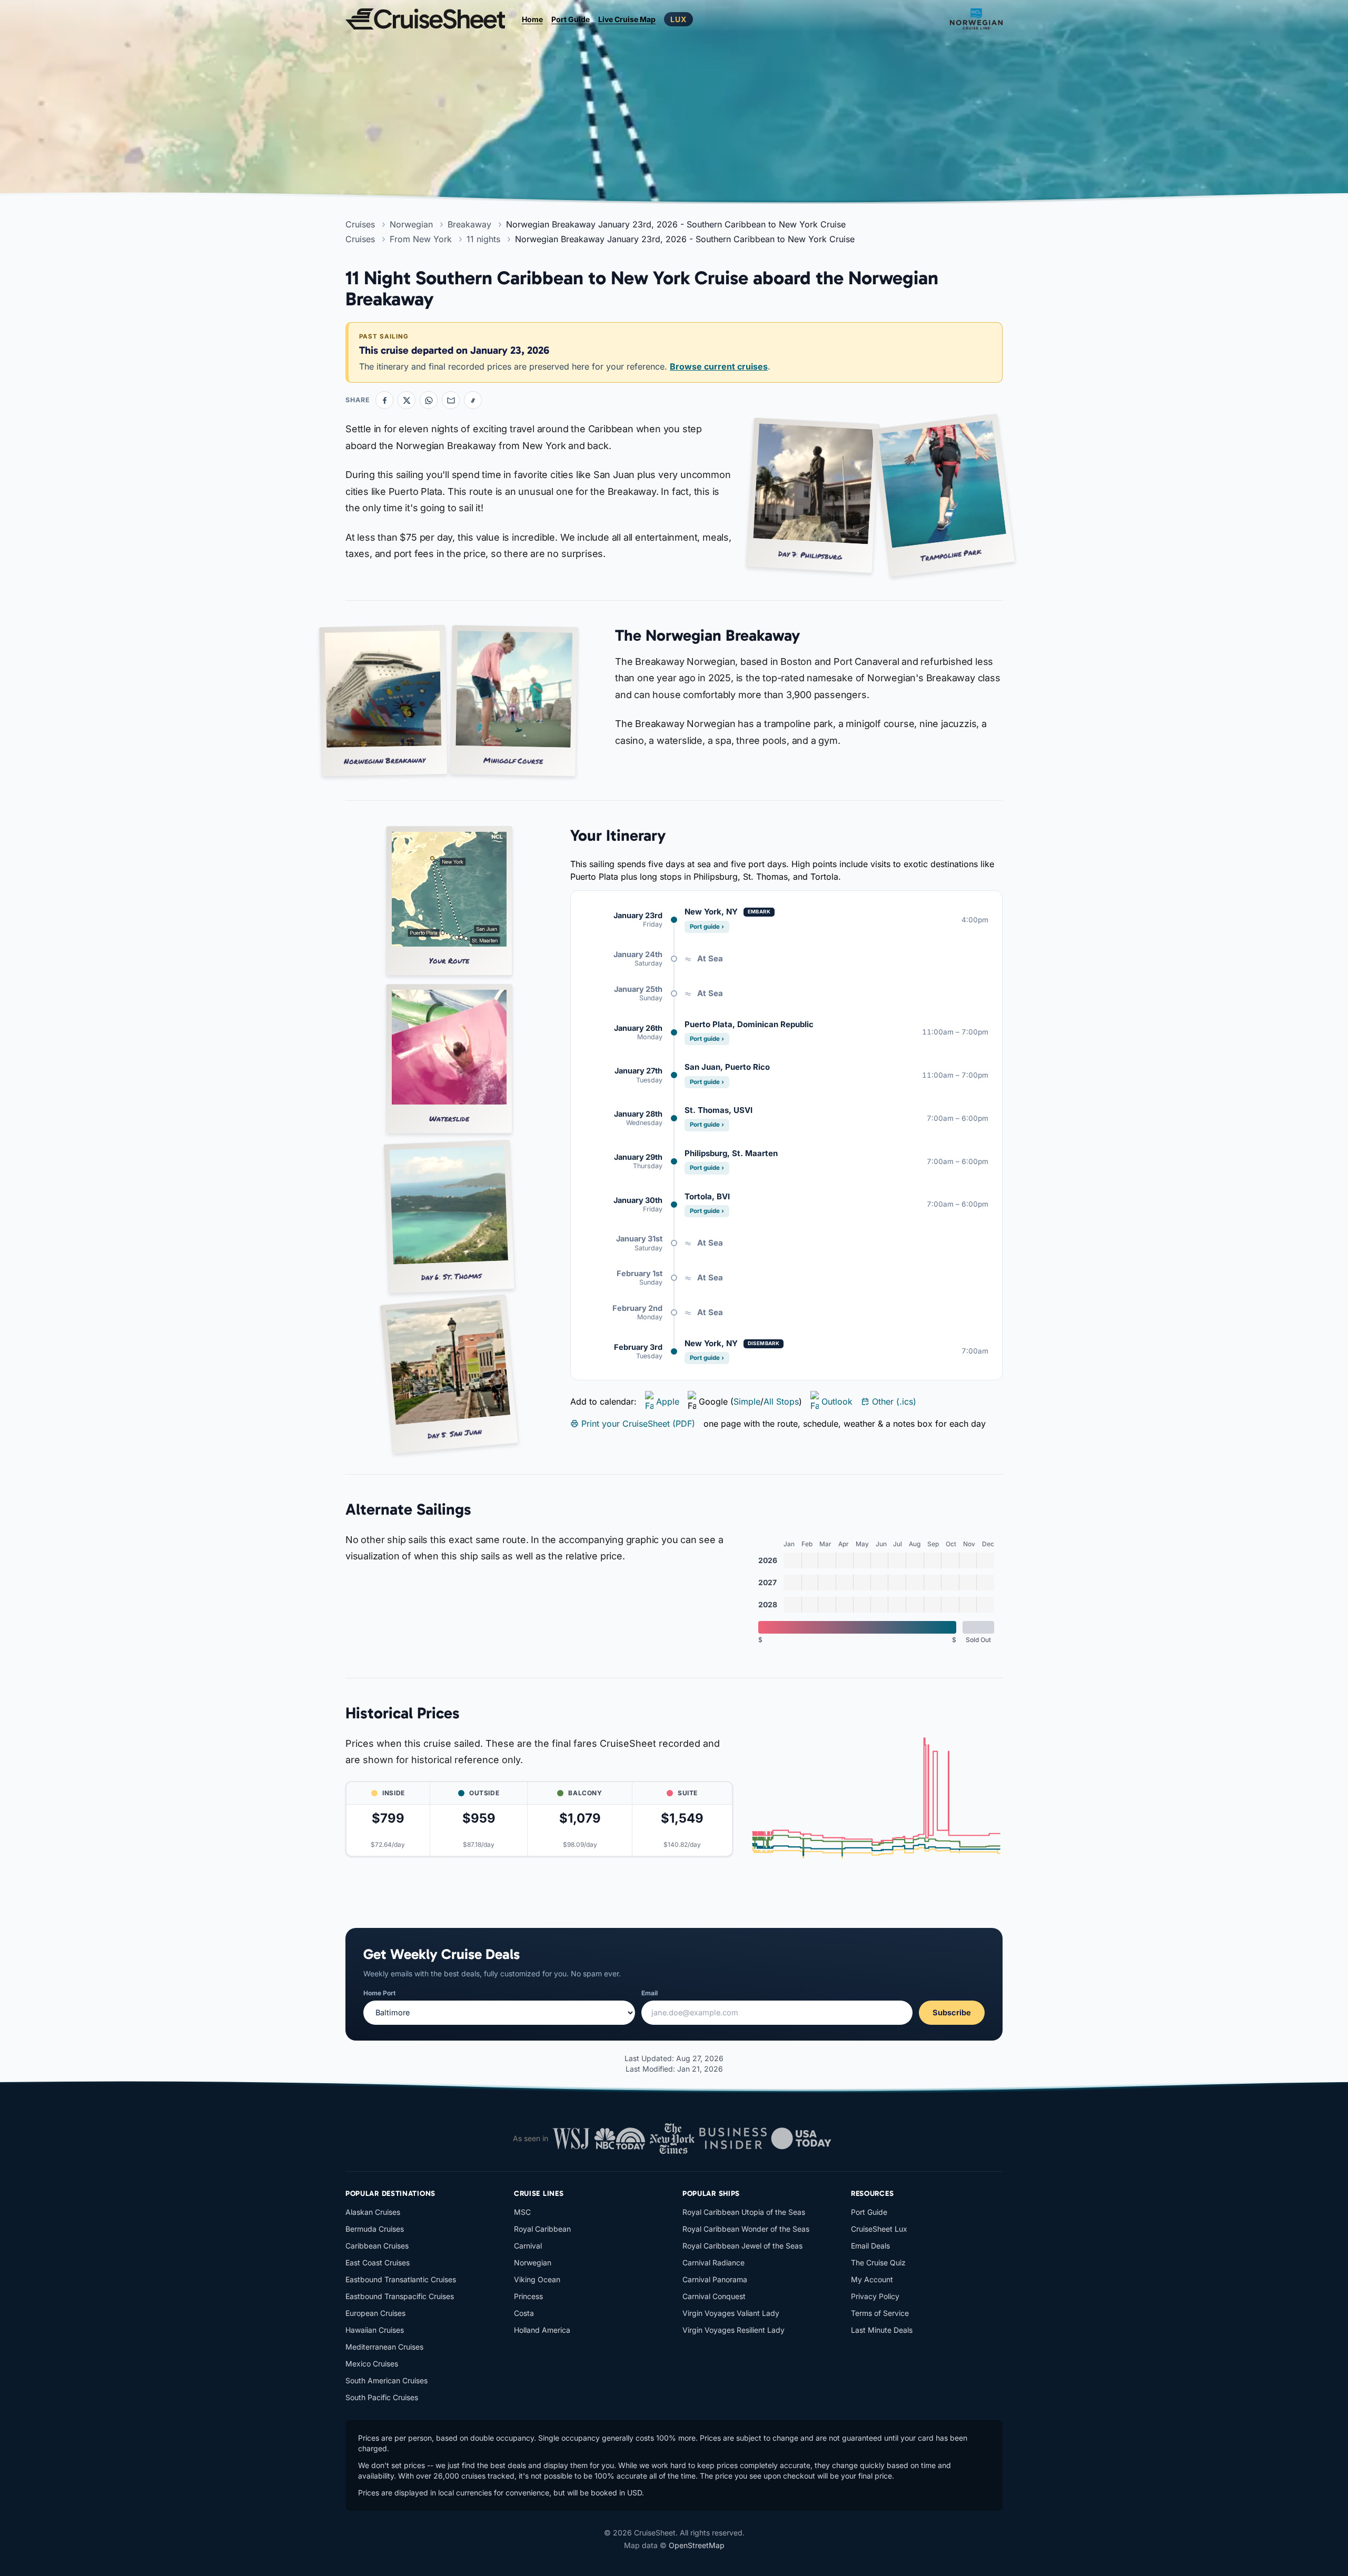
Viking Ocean (537, 2279)
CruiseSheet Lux (879, 2229)
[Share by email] (451, 400)
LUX (678, 19)
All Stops (781, 1401)
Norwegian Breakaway (446, 446)
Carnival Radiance (713, 2262)
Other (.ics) (894, 1401)
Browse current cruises (719, 366)
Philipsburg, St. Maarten (731, 1153)
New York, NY (711, 912)
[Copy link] (473, 400)
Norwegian (533, 2262)
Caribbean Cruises (377, 2246)
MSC (522, 2212)
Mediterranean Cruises (384, 2347)
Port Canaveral (866, 662)
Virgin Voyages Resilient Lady (734, 2330)
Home (532, 19)
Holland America (542, 2330)
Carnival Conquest (714, 2296)
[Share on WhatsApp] (429, 400)
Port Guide (571, 19)
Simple (747, 1401)
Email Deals (870, 2246)
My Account (872, 2279)
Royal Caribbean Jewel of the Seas (742, 2246)
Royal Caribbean (542, 2229)
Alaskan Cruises (373, 2212)
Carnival (528, 2246)
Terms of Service (880, 2313)
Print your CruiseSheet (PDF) (638, 1424)
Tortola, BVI (707, 1196)
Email (650, 1993)
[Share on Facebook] (384, 400)
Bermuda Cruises (375, 2229)
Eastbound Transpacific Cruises (400, 2296)
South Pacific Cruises (382, 2397)
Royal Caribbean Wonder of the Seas (746, 2229)
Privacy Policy (875, 2296)
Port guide (707, 927)
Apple (668, 1401)
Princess (528, 2296)
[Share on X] (407, 400)
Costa (524, 2313)
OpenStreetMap (697, 2545)
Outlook (837, 1401)
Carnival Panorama (715, 2279)
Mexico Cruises (372, 2364)
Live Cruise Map (627, 19)
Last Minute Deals (882, 2330)
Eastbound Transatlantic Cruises (401, 2279)
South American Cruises (386, 2380)
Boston (796, 662)
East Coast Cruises (378, 2262)
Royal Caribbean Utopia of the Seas (744, 2212)
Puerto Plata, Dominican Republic (749, 1024)
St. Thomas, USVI (718, 1110)
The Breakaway (650, 662)
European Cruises (375, 2313)
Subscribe (952, 2012)
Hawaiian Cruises (375, 2330)
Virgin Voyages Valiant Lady (731, 2313)
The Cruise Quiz (878, 2262)
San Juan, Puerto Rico (727, 1067)
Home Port (379, 1993)
